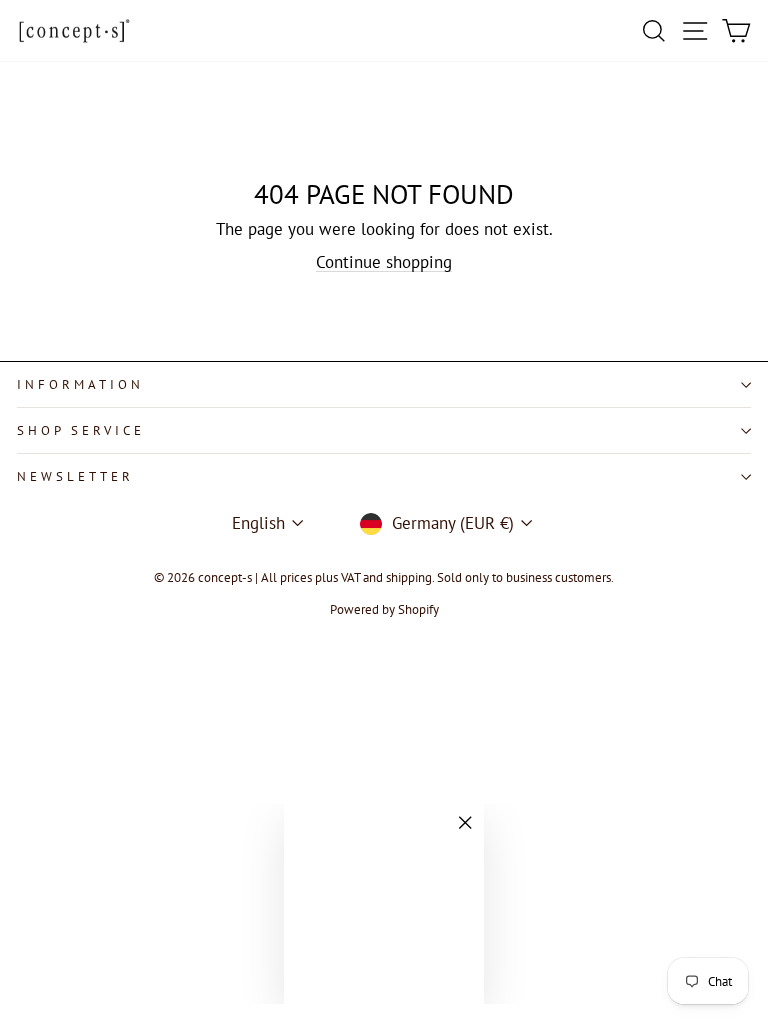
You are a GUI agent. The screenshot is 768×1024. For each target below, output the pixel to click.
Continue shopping (384, 262)
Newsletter (75, 476)
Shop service (81, 430)
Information (80, 384)
